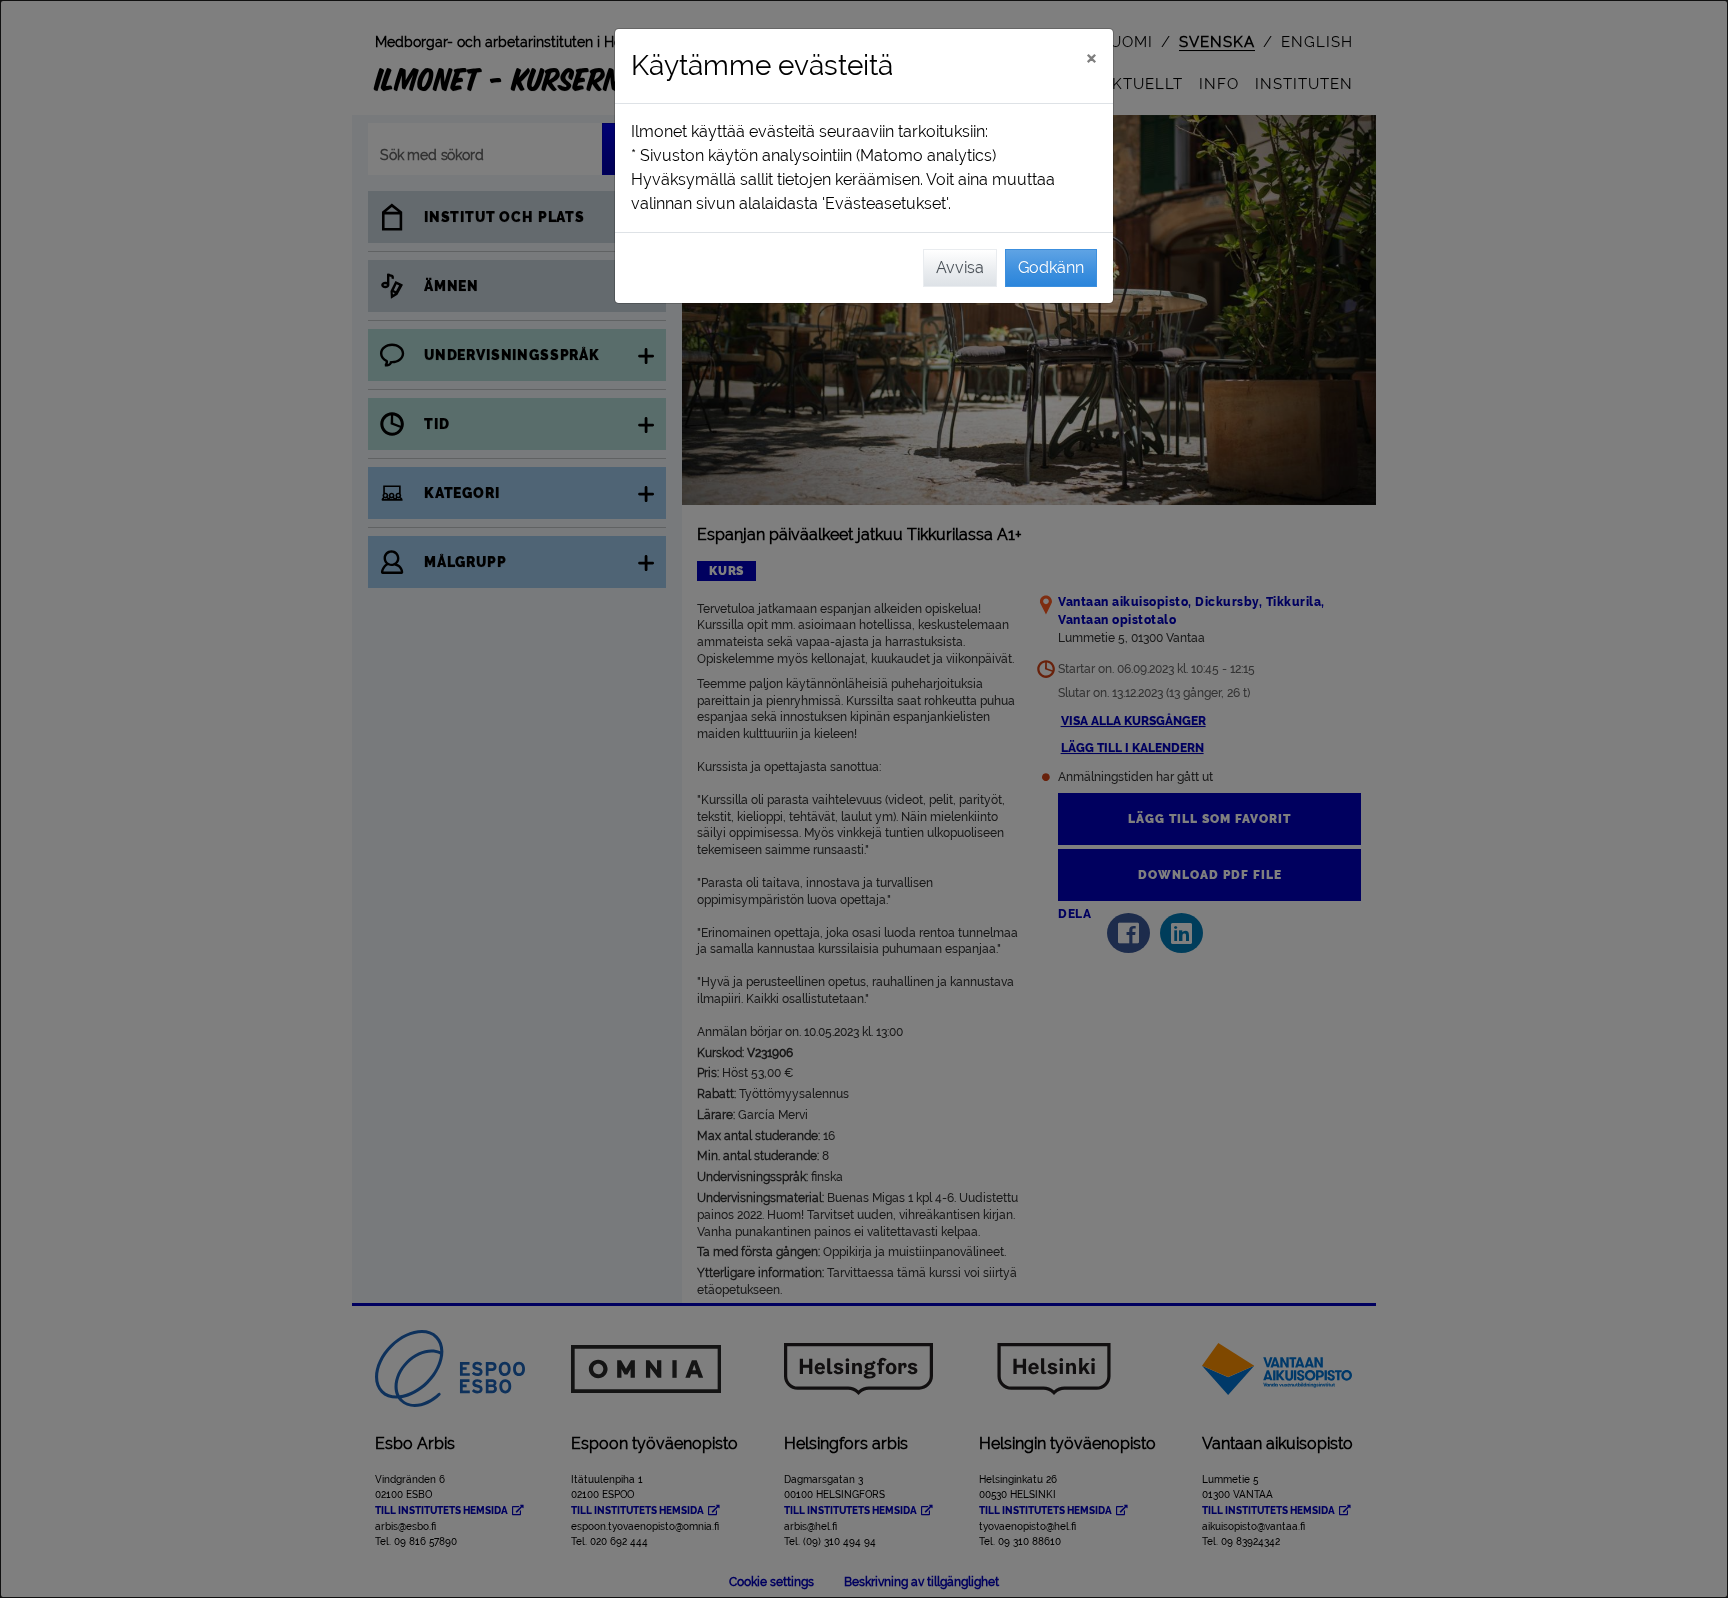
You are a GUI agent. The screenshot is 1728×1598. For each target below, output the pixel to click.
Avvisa (960, 267)
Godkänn (1051, 267)
